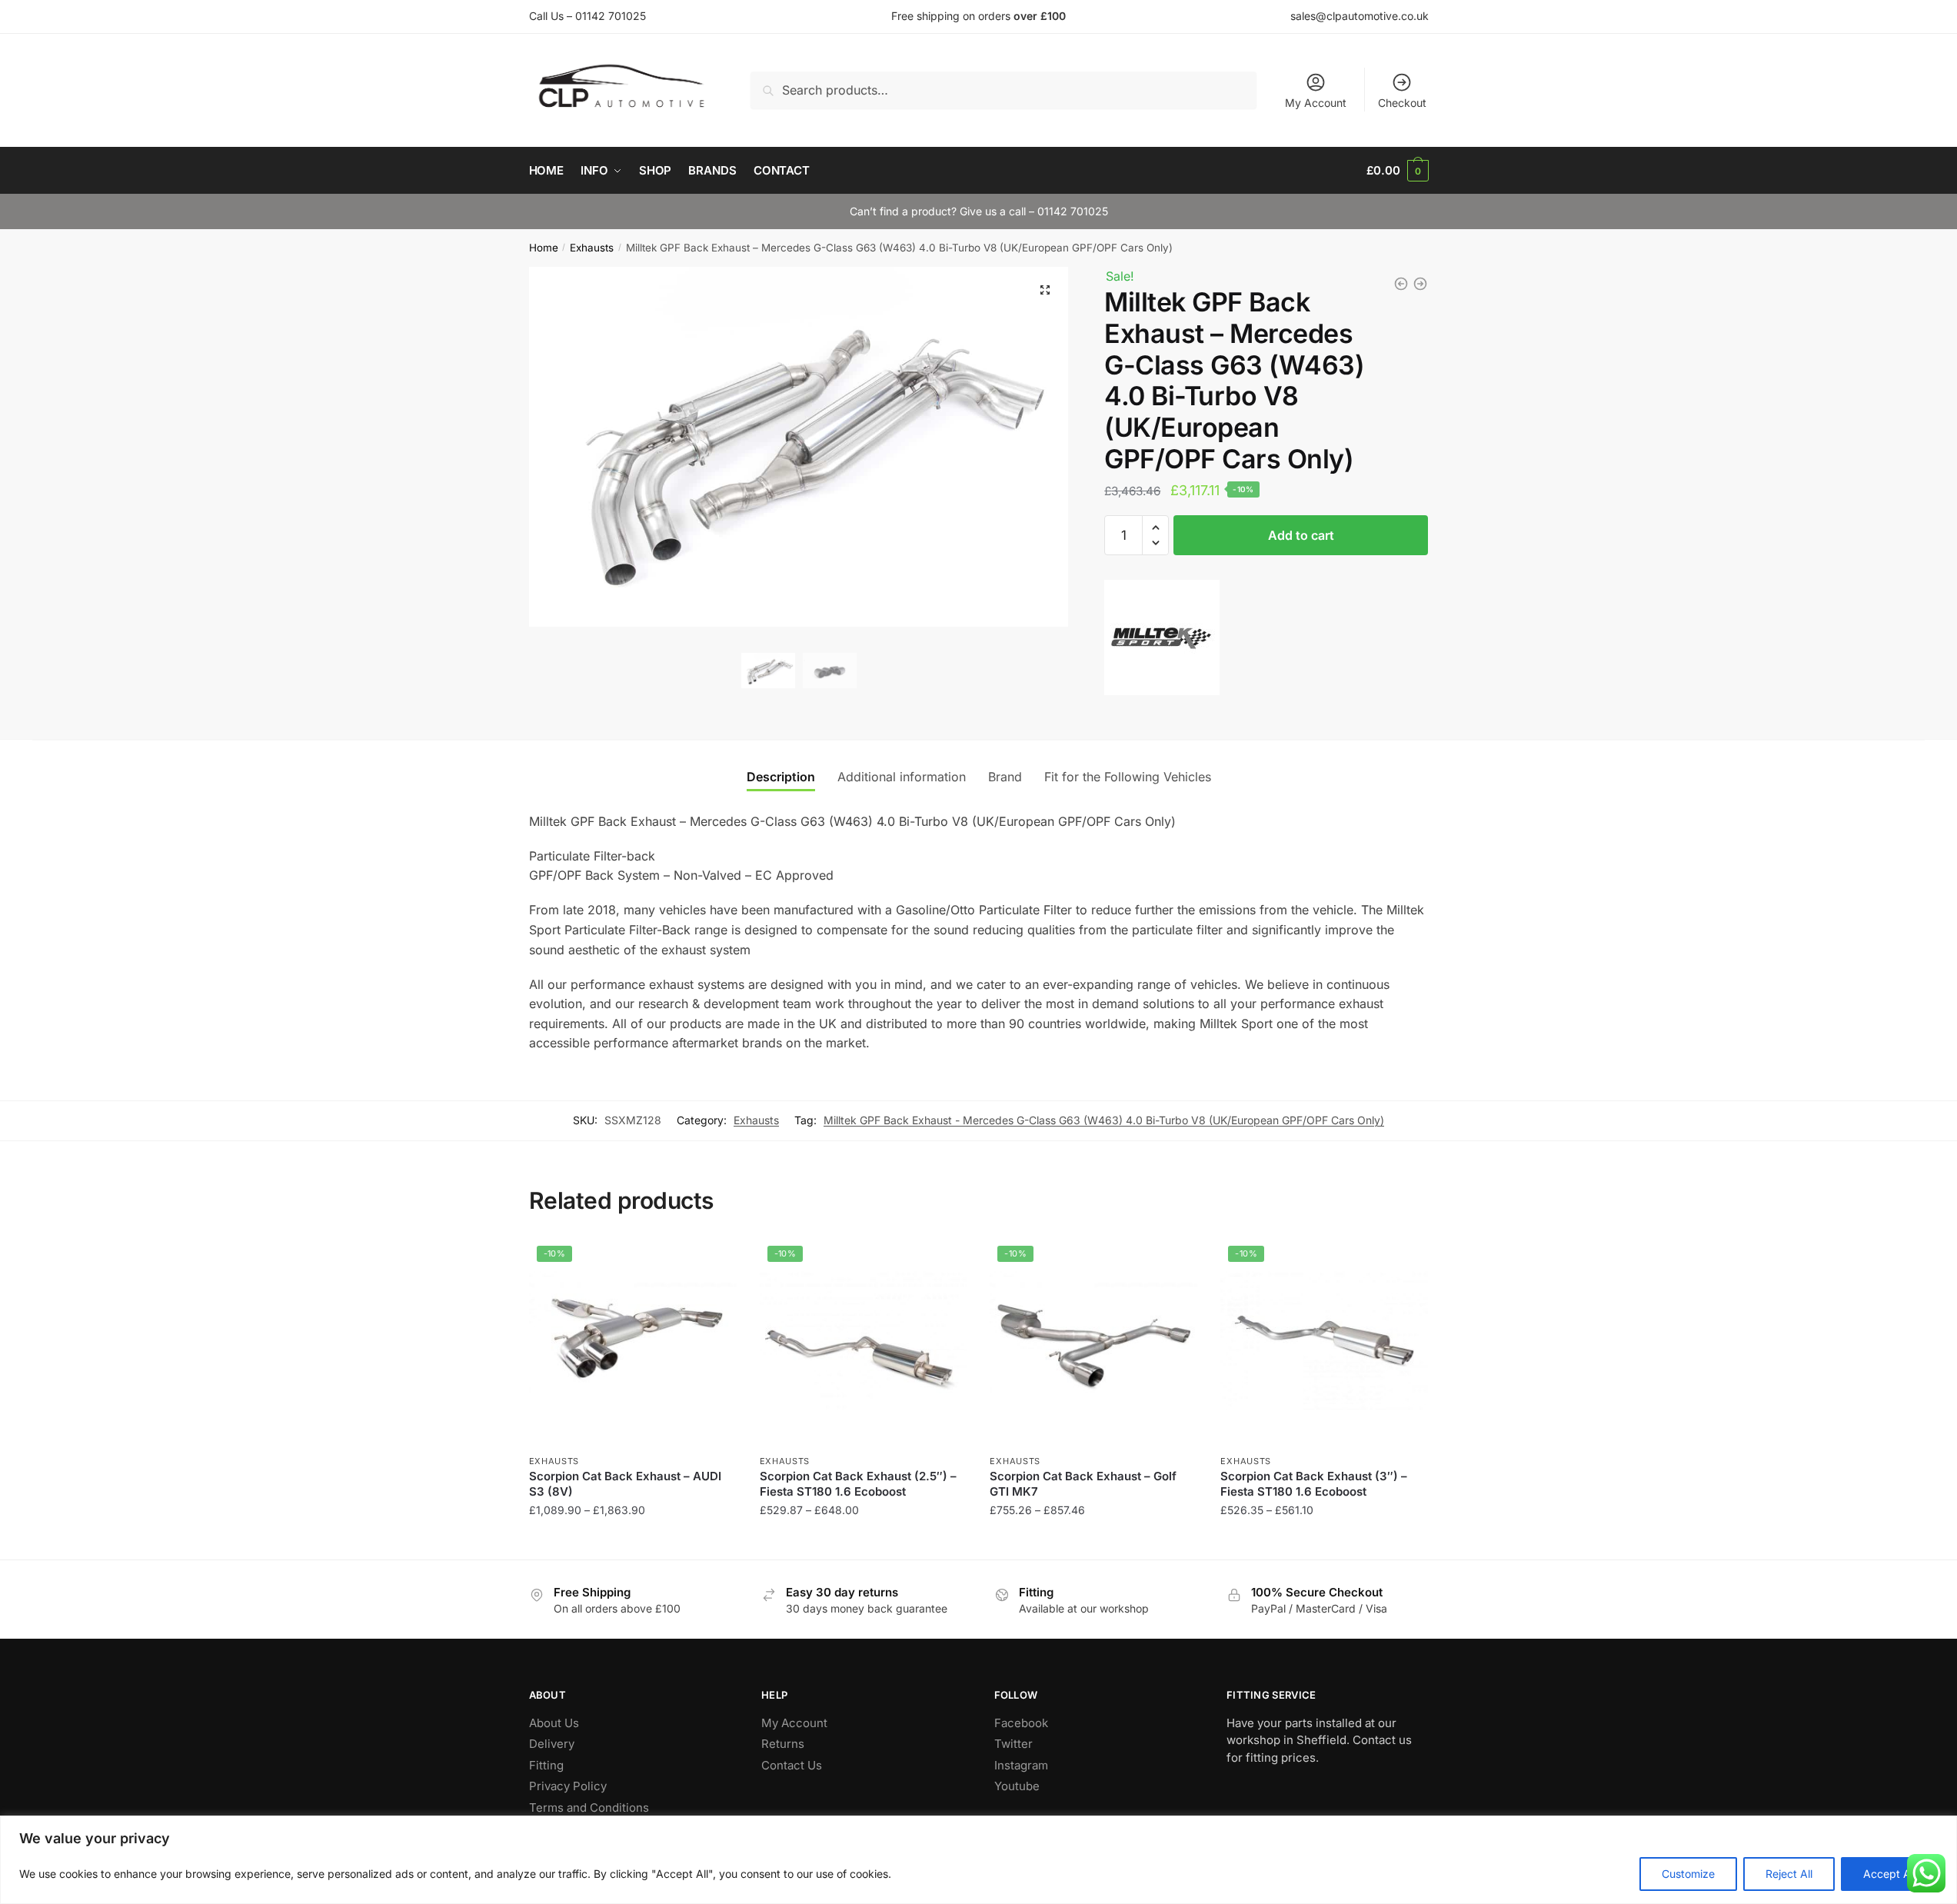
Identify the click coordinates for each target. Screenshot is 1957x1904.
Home (544, 248)
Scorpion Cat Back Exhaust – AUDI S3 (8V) (625, 1484)
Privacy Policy (568, 1786)
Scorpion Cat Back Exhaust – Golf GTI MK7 (1083, 1484)
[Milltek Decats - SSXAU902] (1420, 284)
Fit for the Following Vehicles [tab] (1128, 777)
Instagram (1021, 1765)
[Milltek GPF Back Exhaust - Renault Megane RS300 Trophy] (1401, 284)
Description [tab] (781, 777)
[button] (1045, 290)
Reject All (1789, 1874)
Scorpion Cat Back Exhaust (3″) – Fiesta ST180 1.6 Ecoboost (1314, 1484)
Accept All (1889, 1874)
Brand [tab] (1005, 777)
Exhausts (592, 248)
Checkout (1402, 103)
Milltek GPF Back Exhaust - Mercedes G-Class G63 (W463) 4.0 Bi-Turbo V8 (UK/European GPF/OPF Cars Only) (1104, 1120)
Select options (632, 1541)
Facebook (1021, 1723)
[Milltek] (1162, 641)
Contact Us (792, 1765)
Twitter (1013, 1744)
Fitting (546, 1765)
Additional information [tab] (902, 777)
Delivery (552, 1744)
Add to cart (1301, 535)
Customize (1688, 1874)
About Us (554, 1723)
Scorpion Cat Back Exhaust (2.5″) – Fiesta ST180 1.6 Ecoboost (858, 1484)
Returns (783, 1744)
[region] (978, 1860)
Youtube (1017, 1786)
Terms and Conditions (589, 1807)
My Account (1316, 103)
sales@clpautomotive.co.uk (1360, 16)
